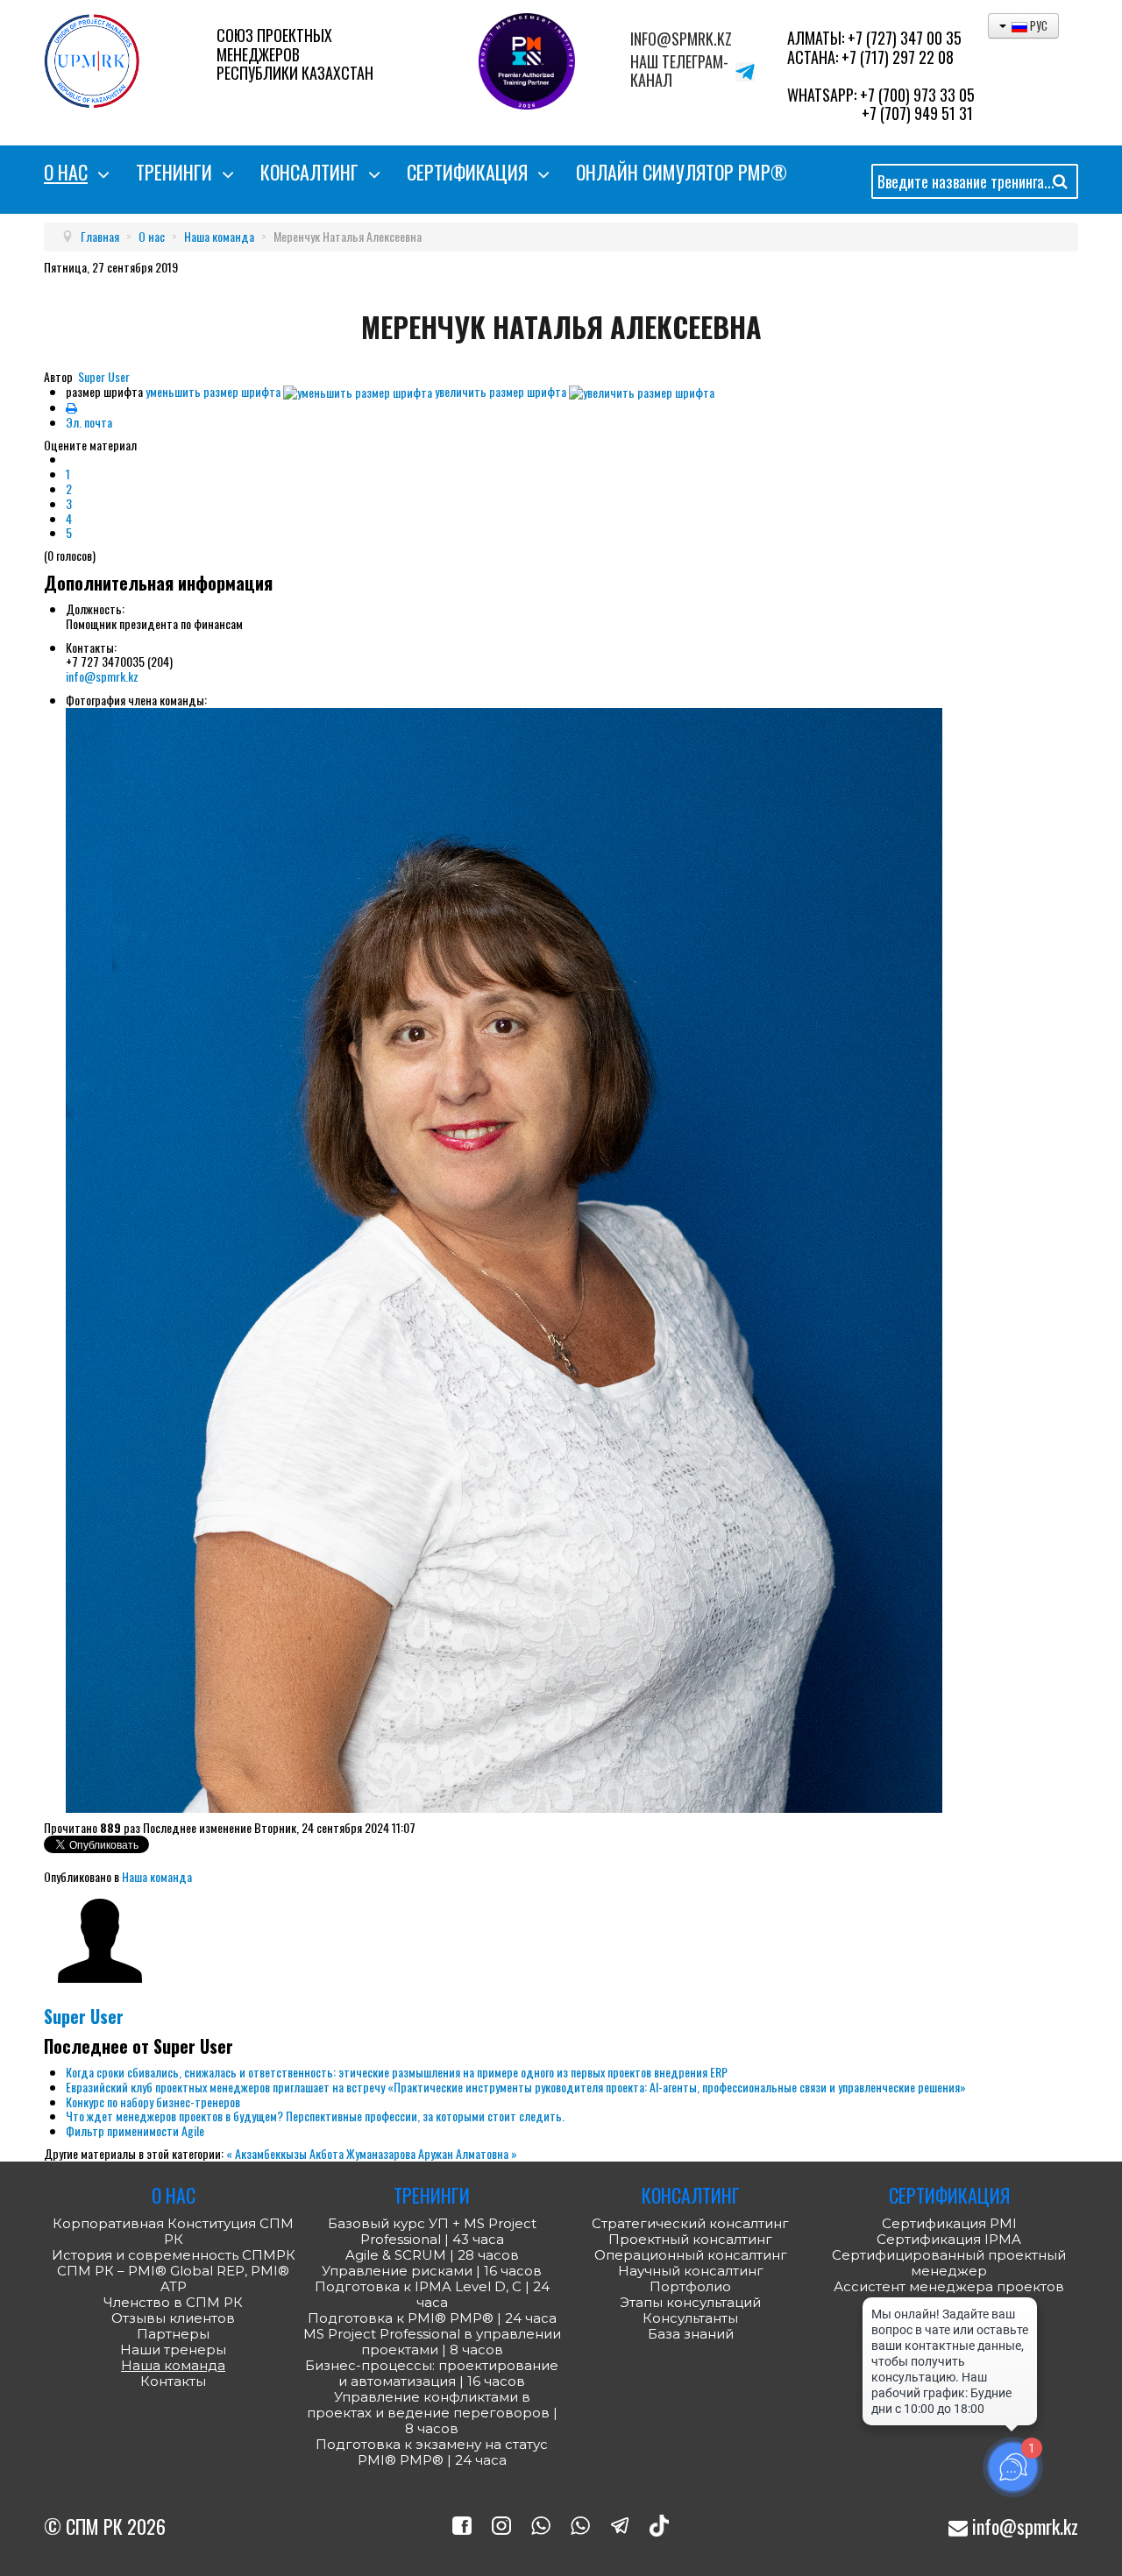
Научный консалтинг (691, 2271)
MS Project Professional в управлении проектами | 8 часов (432, 2342)
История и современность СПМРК (174, 2255)
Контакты (173, 2381)
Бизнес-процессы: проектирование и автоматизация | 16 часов (432, 2374)
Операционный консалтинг (691, 2255)
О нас (66, 172)
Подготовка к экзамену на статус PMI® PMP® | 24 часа (432, 2452)
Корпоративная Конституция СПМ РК (173, 2232)
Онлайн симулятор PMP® (682, 172)
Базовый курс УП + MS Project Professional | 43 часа (432, 2232)
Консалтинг (309, 172)
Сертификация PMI (949, 2223)
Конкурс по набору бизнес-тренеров (153, 2102)
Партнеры (173, 2334)
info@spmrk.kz (102, 676)
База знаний (691, 2334)
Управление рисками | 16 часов (432, 2271)
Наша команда (157, 1876)
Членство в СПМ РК (173, 2303)
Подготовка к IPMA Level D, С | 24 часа (432, 2295)
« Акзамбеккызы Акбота (286, 2153)
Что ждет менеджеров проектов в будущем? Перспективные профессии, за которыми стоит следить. (315, 2116)
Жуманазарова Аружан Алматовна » (432, 2153)
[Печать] (71, 407)
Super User (104, 376)
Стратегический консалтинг (690, 2224)
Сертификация (467, 172)
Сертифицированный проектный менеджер (949, 2263)
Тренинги (174, 172)
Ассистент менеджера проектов (949, 2286)
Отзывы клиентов (173, 2318)
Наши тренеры (173, 2350)
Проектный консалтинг (690, 2240)
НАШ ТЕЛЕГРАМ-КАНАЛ (679, 71)
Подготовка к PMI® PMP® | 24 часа (432, 2318)
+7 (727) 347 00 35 (905, 38)
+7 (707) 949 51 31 (917, 113)
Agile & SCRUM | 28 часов (432, 2255)
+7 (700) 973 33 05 (917, 95)
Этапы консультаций (690, 2303)
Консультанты (690, 2318)
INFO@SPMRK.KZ (681, 39)
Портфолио (690, 2287)
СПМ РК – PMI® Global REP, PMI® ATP (173, 2279)
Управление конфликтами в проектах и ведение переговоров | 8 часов (432, 2413)
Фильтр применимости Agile (135, 2130)
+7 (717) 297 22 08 (898, 57)
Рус (1037, 25)
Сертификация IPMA (949, 2239)
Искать (1060, 184)
